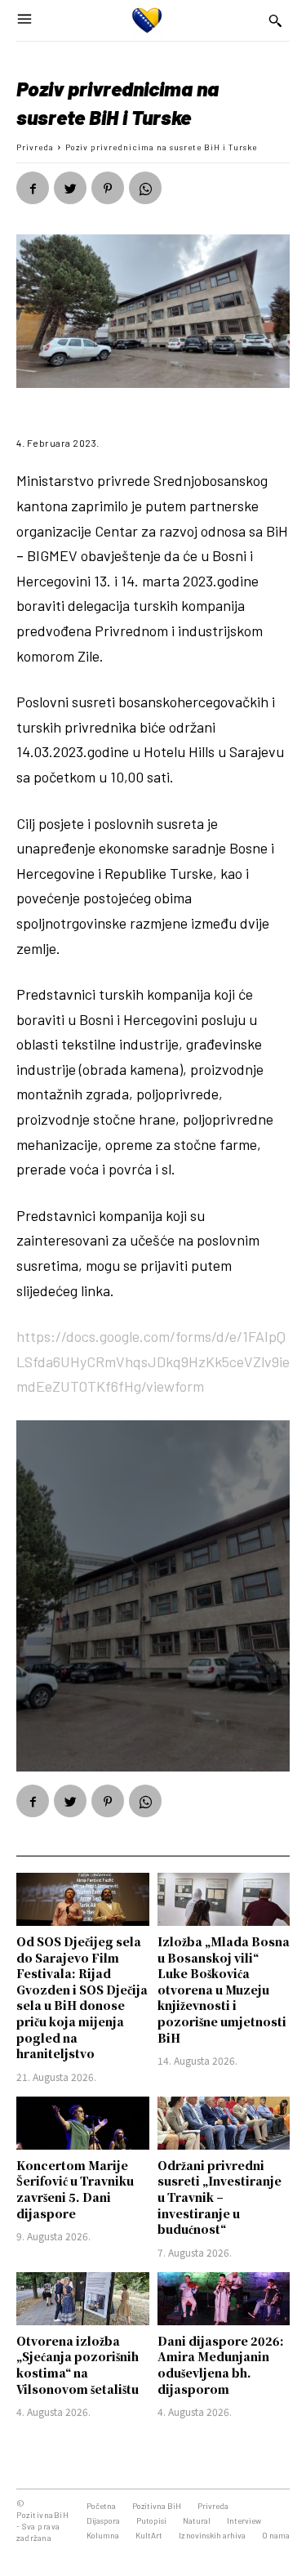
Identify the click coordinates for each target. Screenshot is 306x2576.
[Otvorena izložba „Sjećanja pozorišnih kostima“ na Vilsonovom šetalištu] (83, 2299)
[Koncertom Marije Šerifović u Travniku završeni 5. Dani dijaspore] (83, 2123)
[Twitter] (70, 188)
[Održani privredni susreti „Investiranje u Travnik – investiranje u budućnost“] (224, 2123)
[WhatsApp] (145, 188)
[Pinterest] (108, 188)
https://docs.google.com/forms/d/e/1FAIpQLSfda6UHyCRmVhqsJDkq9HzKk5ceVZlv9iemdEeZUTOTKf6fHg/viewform (153, 1361)
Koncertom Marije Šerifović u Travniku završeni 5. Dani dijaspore (75, 2189)
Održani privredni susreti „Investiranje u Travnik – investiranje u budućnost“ (220, 2197)
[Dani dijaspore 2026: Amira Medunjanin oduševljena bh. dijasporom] (224, 2299)
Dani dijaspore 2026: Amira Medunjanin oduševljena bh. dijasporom (221, 2365)
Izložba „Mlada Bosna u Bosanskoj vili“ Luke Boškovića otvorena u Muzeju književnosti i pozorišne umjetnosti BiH (224, 1990)
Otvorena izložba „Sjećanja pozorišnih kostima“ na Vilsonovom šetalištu (78, 2365)
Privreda (35, 147)
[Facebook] (33, 188)
